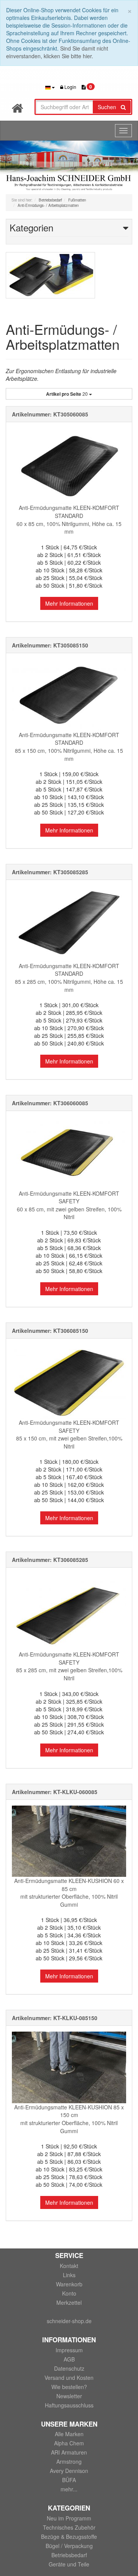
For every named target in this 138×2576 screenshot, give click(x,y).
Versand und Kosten (69, 2378)
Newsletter (69, 2396)
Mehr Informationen (69, 603)
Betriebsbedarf (69, 2555)
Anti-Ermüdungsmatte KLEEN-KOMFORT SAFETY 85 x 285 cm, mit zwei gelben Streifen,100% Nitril (69, 1666)
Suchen (109, 107)
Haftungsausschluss (69, 2405)
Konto (69, 2293)
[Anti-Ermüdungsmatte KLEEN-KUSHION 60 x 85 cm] (69, 1841)
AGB (69, 2359)
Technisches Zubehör (69, 2527)
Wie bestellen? (69, 2387)
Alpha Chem (69, 2443)
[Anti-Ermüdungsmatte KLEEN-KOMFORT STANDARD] (69, 466)
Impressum (69, 2350)
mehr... (69, 2489)
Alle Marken (69, 2434)
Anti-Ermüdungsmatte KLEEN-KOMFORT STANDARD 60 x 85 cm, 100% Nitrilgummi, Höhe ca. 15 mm (69, 519)
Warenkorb (69, 2284)
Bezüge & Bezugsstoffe (69, 2537)
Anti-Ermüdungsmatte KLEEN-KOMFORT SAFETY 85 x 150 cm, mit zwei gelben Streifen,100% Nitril (69, 1434)
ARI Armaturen (69, 2452)
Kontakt (69, 2266)
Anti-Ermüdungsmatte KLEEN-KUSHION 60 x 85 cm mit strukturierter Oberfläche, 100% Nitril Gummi (69, 1893)
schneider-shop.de (69, 2321)
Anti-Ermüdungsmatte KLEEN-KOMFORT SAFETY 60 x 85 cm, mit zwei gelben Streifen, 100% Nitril (69, 1205)
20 (67, 394)
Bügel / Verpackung (69, 2546)
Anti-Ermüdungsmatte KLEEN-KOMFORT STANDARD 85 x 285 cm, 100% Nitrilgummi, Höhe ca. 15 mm (69, 978)
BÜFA (69, 2480)
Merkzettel (69, 2302)
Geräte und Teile (69, 2564)
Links (69, 2275)
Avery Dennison (69, 2471)
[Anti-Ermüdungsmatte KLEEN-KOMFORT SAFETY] (69, 1153)
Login (70, 87)
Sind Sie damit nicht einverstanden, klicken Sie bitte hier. (57, 52)
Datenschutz (69, 2368)
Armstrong (69, 2461)
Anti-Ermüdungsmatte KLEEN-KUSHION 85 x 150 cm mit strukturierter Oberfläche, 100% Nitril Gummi (69, 2119)
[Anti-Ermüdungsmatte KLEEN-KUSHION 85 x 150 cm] (69, 2067)
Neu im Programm (69, 2518)
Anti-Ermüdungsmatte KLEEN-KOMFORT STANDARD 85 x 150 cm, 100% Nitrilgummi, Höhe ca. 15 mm (69, 747)
